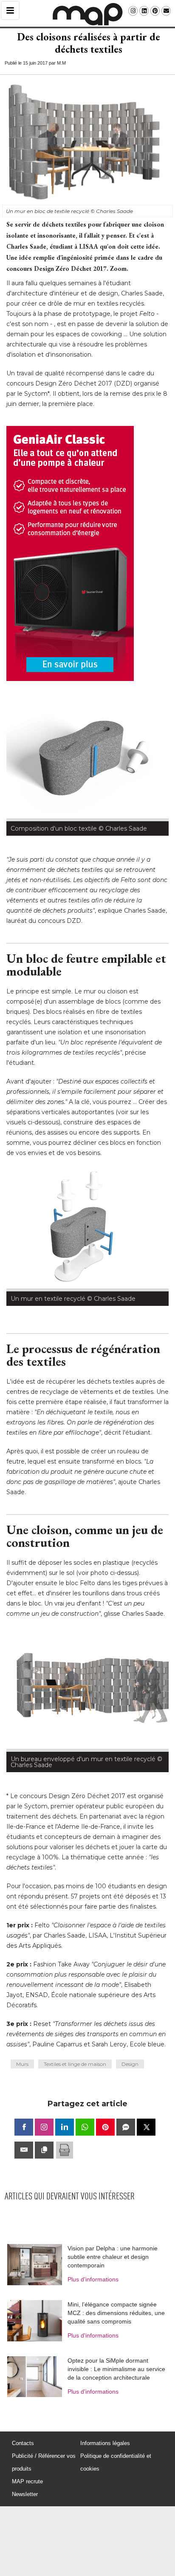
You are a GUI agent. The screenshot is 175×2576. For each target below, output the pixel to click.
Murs (22, 2064)
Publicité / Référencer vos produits (44, 2462)
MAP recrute (27, 2481)
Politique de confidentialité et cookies (116, 2462)
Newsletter (25, 2494)
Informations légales (105, 2443)
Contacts (23, 2443)
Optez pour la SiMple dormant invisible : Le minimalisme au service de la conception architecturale (116, 2369)
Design (130, 2064)
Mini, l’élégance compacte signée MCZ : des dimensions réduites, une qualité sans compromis (116, 2313)
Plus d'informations (93, 2279)
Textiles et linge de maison (75, 2064)
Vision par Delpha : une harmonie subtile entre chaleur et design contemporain (113, 2257)
